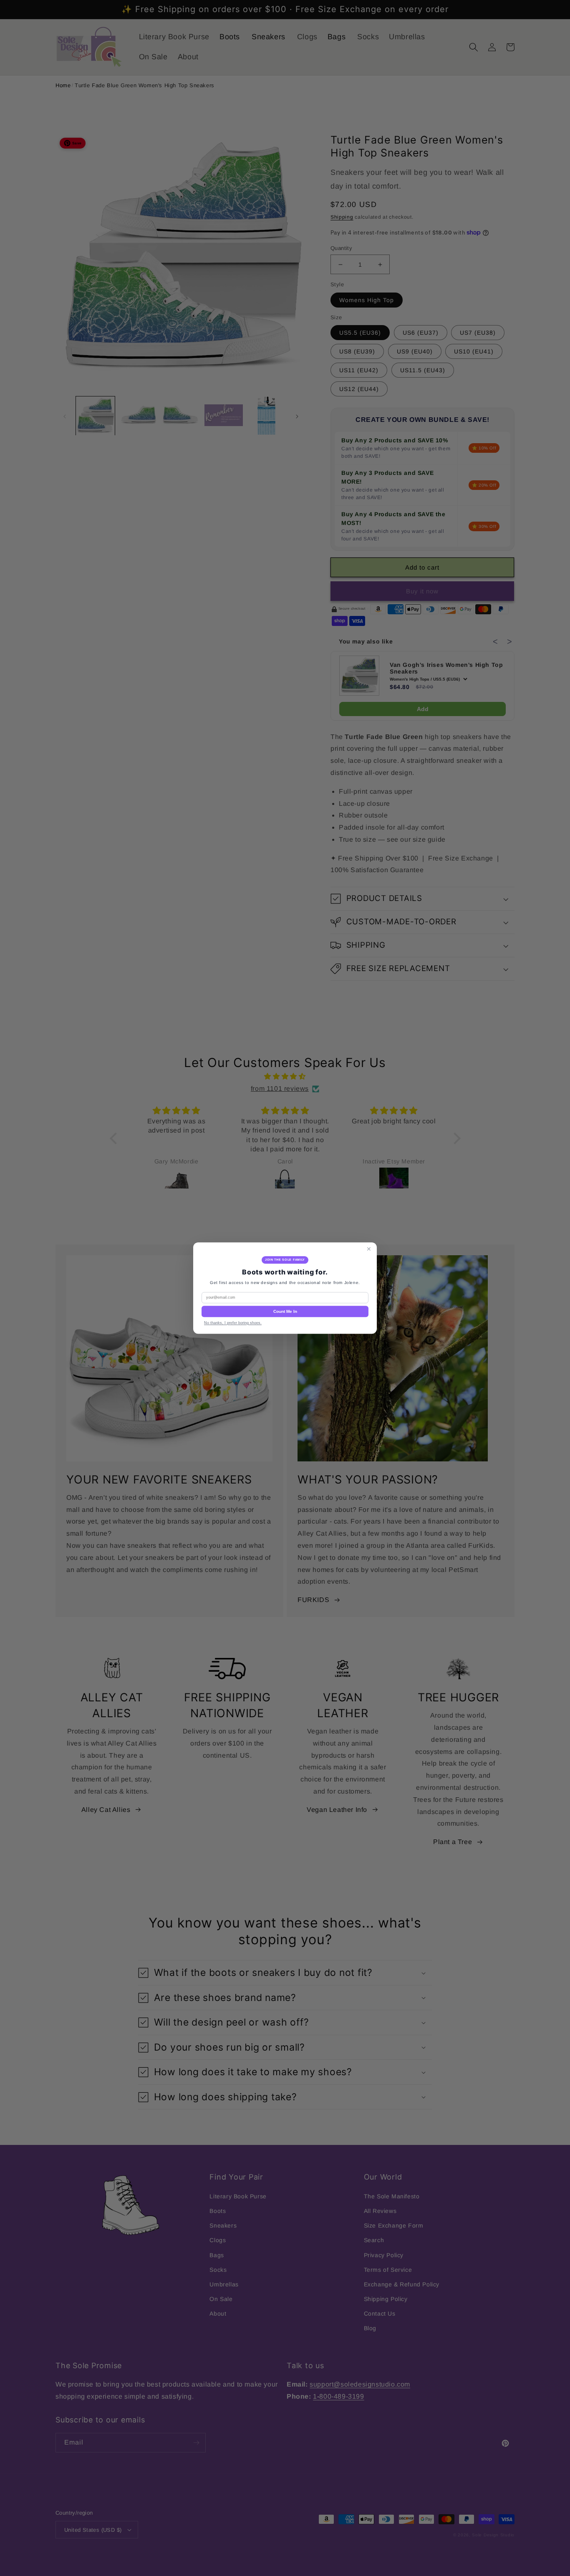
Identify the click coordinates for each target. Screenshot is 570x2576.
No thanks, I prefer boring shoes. (233, 1323)
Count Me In (285, 1311)
